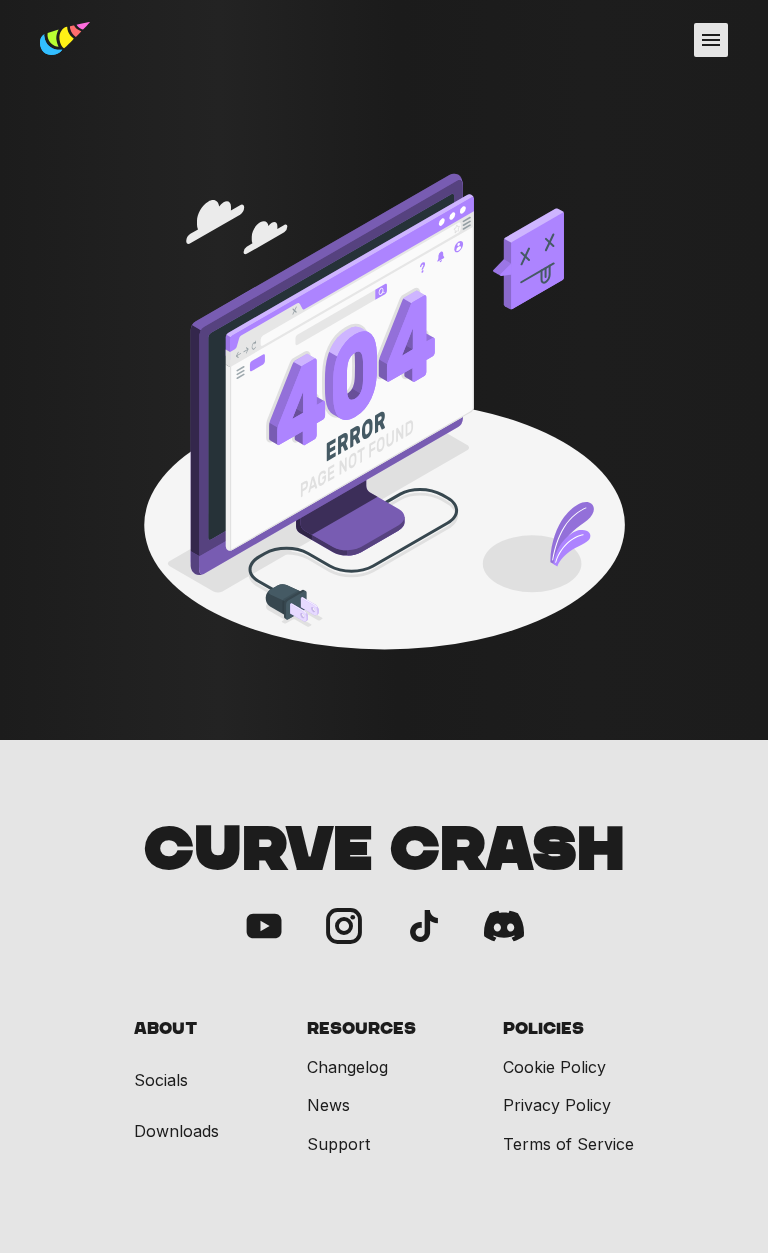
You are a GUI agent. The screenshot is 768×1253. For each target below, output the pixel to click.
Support (338, 1144)
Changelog (347, 1067)
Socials (161, 1080)
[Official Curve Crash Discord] (504, 927)
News (328, 1105)
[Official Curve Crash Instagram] (344, 927)
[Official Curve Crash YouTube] (264, 927)
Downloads (176, 1131)
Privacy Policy (557, 1105)
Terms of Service (568, 1144)
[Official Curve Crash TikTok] (424, 927)
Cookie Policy (554, 1067)
